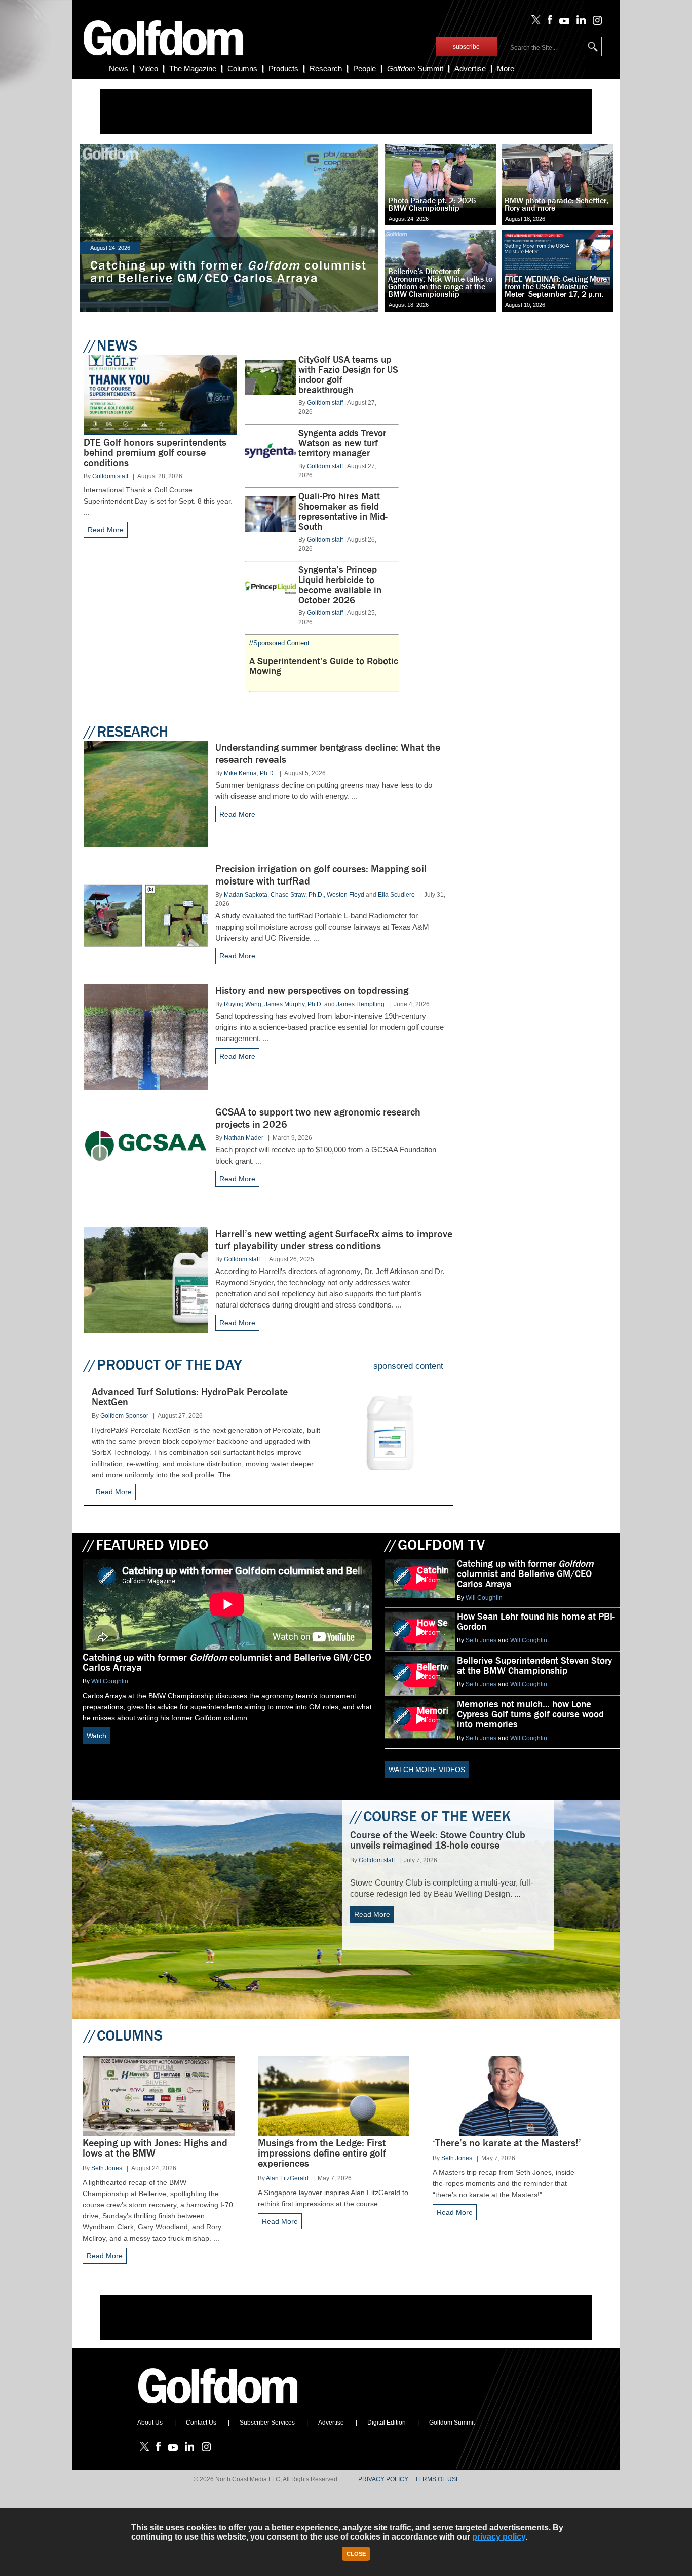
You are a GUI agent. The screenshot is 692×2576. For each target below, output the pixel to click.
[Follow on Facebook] (548, 22)
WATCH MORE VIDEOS (427, 1770)
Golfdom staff (110, 476)
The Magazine (193, 69)
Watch (97, 1736)
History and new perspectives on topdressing (312, 991)
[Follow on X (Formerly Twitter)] (534, 22)
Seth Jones (481, 1640)
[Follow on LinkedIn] (579, 22)
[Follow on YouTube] (562, 22)
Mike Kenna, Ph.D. (249, 773)
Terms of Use (437, 2479)
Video (149, 69)
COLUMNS (123, 2035)
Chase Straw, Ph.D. (297, 895)
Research (326, 69)
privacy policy (499, 2537)
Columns (242, 69)
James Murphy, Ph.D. (294, 1004)
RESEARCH (126, 732)
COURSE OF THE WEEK (430, 1816)
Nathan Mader (244, 1138)
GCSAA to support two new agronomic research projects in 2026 (318, 1118)
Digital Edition (387, 2423)
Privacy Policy (383, 2479)
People (364, 69)
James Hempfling (360, 1004)
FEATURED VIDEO (145, 1545)
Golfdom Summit (452, 2423)
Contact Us (201, 2423)
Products (283, 69)
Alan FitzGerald (287, 2178)
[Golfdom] (218, 2408)
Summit (415, 69)
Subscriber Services (267, 2423)
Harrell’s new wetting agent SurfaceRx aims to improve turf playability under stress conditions (334, 1240)
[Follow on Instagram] (594, 22)
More (506, 69)
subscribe (466, 47)
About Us (150, 2423)
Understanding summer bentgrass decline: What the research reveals (328, 754)
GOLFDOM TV (435, 1545)
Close (356, 2554)
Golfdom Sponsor (124, 1416)
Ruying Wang (243, 1004)
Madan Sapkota (246, 895)
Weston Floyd (345, 895)
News (119, 69)
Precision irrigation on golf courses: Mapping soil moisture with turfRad (321, 875)
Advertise (470, 69)
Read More (106, 530)
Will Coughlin (110, 1681)
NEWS (110, 345)
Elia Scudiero (396, 895)
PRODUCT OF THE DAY (163, 1365)
